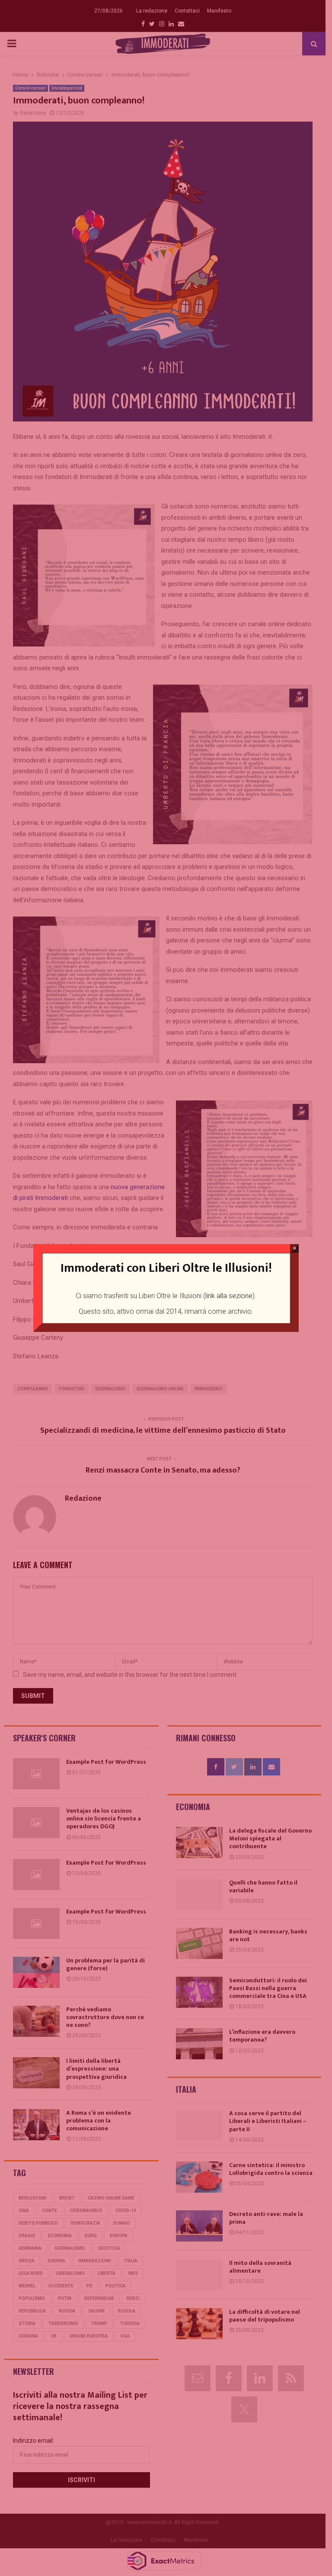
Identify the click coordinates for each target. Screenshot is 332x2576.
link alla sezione (229, 1296)
